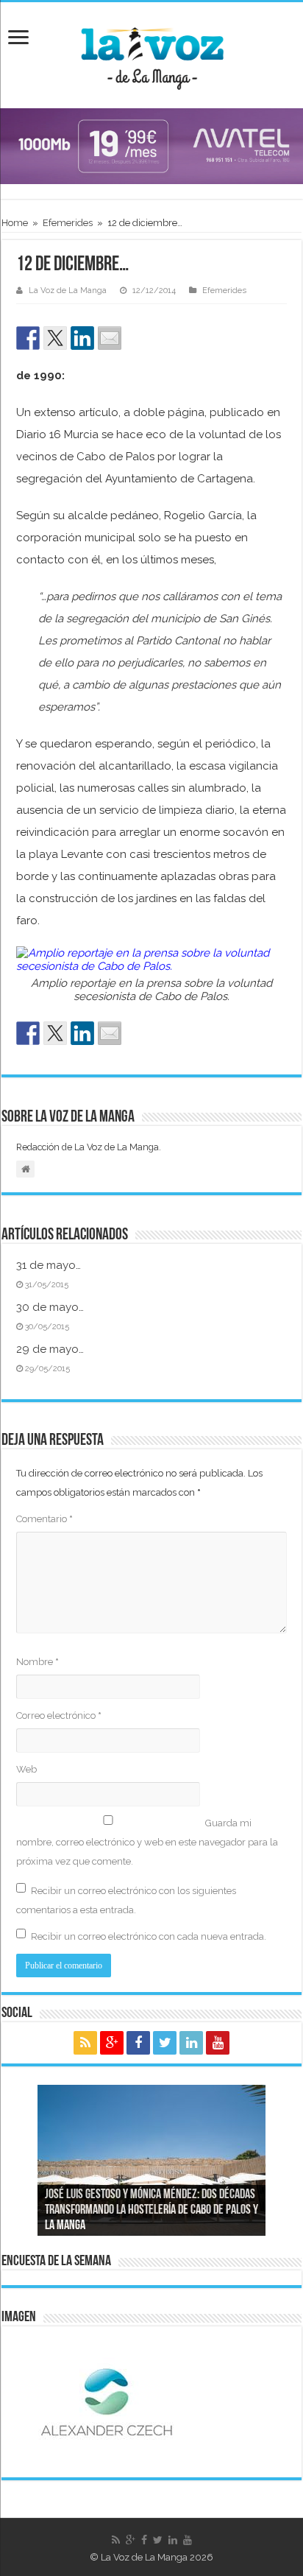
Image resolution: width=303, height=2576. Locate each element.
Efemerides (68, 223)
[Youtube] (218, 2043)
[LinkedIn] (191, 2043)
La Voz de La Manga (68, 291)
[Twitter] (165, 2043)
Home (15, 223)
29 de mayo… (50, 1349)
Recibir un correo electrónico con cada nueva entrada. (149, 1936)
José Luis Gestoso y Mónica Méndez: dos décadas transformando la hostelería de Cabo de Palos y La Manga (151, 2211)
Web (26, 1769)
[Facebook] (138, 2043)
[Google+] (112, 2043)
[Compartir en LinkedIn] (82, 338)
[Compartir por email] (110, 338)
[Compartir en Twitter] (55, 338)
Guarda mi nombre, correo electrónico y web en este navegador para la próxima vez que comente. (147, 1842)
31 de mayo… (49, 1265)
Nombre (38, 1662)
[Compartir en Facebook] (28, 338)
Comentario (44, 1519)
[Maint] (151, 145)
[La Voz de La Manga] (151, 53)
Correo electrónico (59, 1715)
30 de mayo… (50, 1307)
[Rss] (85, 2043)
